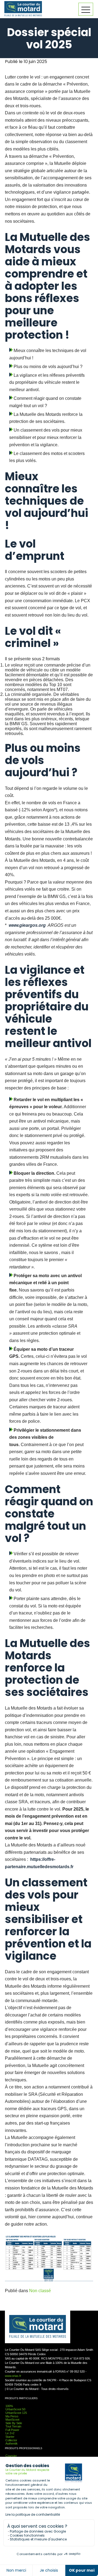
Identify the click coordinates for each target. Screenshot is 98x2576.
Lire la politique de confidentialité (33, 2514)
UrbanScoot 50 (15, 2409)
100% (9, 2406)
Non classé (40, 2291)
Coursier (11, 2456)
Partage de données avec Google (38, 2531)
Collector (11, 2440)
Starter (10, 2437)
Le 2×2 (10, 2433)
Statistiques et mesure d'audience (38, 2539)
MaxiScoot (12, 2420)
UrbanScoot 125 (16, 2413)
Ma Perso (12, 2416)
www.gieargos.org (27, 925)
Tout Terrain (13, 2426)
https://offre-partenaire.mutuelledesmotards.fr (39, 1863)
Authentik (12, 2443)
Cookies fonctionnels (27, 2535)
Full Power (12, 2430)
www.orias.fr (13, 2376)
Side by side (14, 2423)
